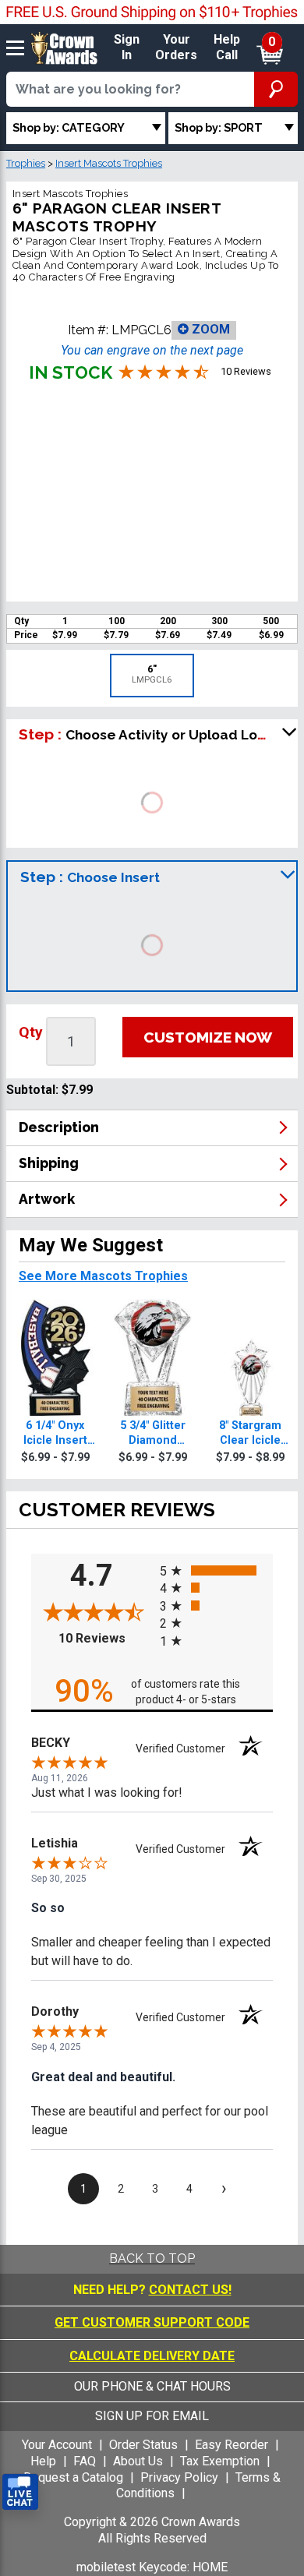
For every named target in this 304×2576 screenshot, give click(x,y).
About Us (138, 2461)
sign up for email (152, 2416)
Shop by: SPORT (219, 127)
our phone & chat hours (152, 2386)
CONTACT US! (190, 2290)
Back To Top (152, 2258)
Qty (31, 1032)
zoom (209, 329)
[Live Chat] (20, 2492)
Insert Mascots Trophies (109, 163)
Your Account (57, 2445)
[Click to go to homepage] (64, 47)
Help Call (227, 48)
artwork (47, 1199)
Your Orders (176, 48)
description (59, 1127)
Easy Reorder (232, 2445)
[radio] (216, 1570)
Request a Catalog (73, 2477)
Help (43, 2461)
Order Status (143, 2445)
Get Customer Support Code (152, 2322)
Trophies (26, 163)
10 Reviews (105, 1638)
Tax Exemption (220, 2461)
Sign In (127, 48)
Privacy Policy (179, 2477)
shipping (49, 1163)
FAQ (85, 2461)
